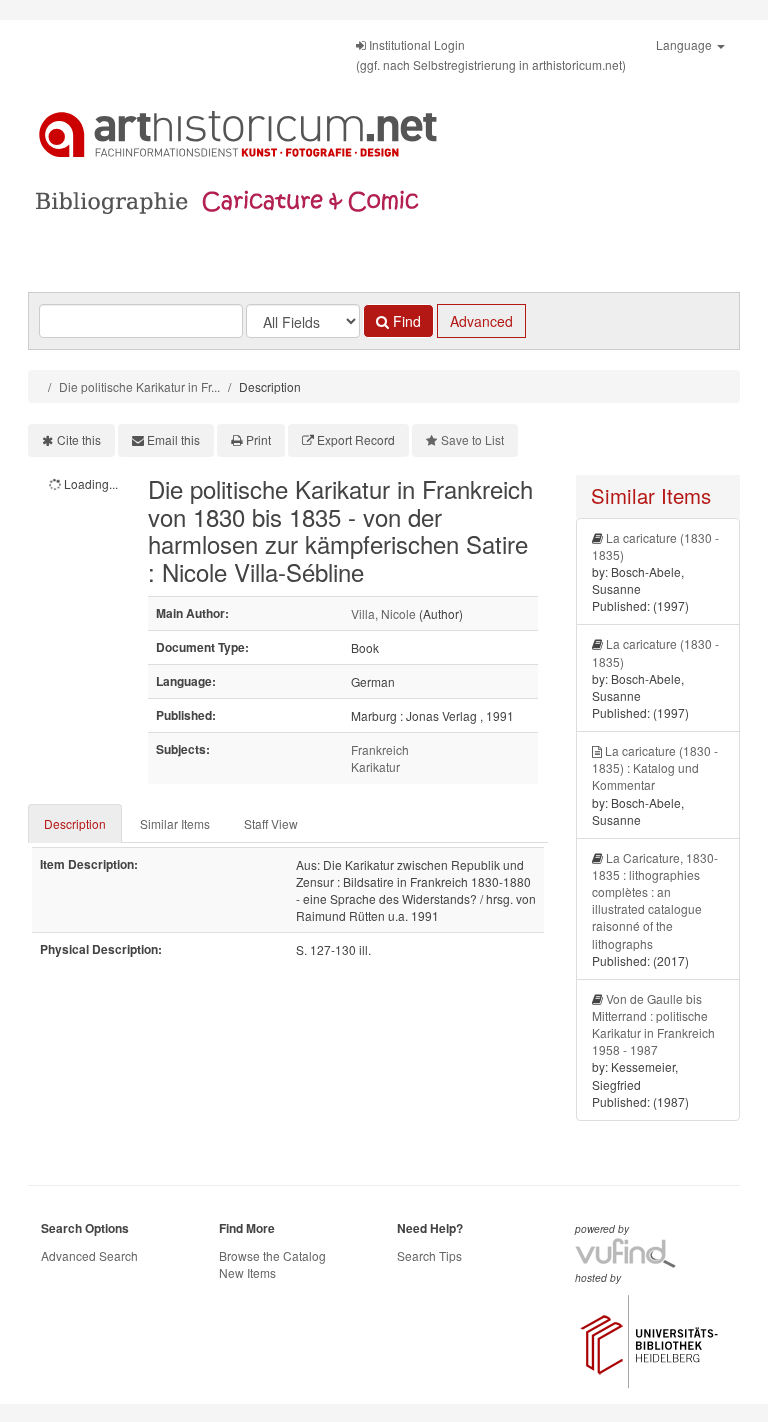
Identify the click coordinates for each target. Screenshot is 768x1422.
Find (405, 321)
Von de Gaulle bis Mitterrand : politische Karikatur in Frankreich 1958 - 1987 (653, 1024)
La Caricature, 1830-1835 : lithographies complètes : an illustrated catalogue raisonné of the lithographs (655, 900)
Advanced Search (89, 1255)
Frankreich (380, 749)
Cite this (79, 439)
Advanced (481, 321)
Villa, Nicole (383, 613)
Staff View (271, 823)
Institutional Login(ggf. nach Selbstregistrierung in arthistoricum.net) (491, 54)
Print (258, 439)
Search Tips (429, 1255)
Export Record (356, 439)
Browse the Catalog (272, 1255)
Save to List (472, 439)
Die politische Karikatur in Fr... (139, 386)
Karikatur (375, 766)
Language (685, 44)
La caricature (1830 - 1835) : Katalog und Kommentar (655, 767)
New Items (247, 1272)
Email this (173, 439)
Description (75, 823)
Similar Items (175, 823)
